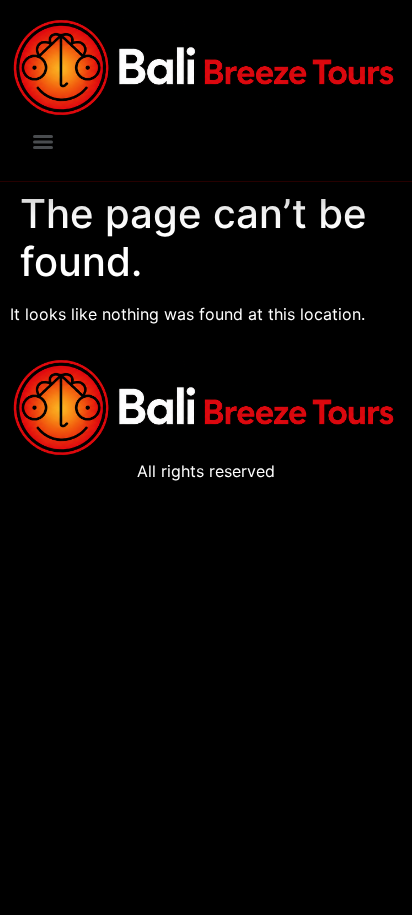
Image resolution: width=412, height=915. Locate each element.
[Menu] (43, 142)
